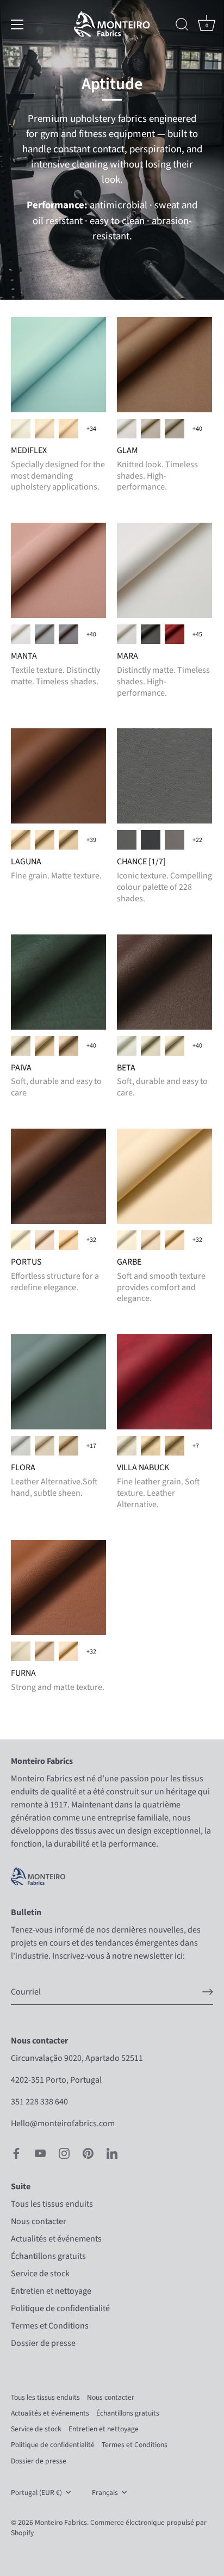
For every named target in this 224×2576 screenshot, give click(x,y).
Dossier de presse (43, 2343)
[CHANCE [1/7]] (164, 776)
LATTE (151, 429)
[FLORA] (58, 1382)
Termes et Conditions (50, 2326)
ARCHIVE (45, 840)
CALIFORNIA (175, 840)
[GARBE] (164, 1176)
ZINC (45, 634)
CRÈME (151, 1446)
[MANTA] (58, 570)
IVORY (21, 840)
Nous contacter (39, 2221)
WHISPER (69, 429)
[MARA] (164, 570)
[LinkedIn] (112, 2153)
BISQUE (45, 1446)
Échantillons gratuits (48, 2256)
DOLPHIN (69, 634)
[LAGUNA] (58, 776)
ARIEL (175, 634)
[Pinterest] (88, 2153)
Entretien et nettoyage (51, 2291)
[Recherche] (182, 26)
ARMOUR (127, 840)
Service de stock (40, 2274)
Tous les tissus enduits (52, 2204)
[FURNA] (58, 1587)
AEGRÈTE (21, 429)
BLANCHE (127, 1446)
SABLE (175, 1446)
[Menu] (17, 24)
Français (105, 2493)
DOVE (21, 1046)
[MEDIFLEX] (58, 365)
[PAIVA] (58, 982)
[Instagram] (64, 2153)
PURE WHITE (127, 429)
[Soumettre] (208, 1992)
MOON (175, 429)
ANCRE (151, 634)
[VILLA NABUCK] (164, 1382)
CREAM (69, 1240)
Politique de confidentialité (60, 2308)
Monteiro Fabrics (61, 2522)
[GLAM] (164, 365)
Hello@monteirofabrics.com (63, 2123)
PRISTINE (45, 429)
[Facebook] (16, 2153)
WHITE (21, 1446)
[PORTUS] (58, 1176)
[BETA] (164, 982)
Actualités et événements (56, 2239)
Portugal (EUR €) (36, 2493)
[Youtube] (40, 2153)
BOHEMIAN (151, 840)
